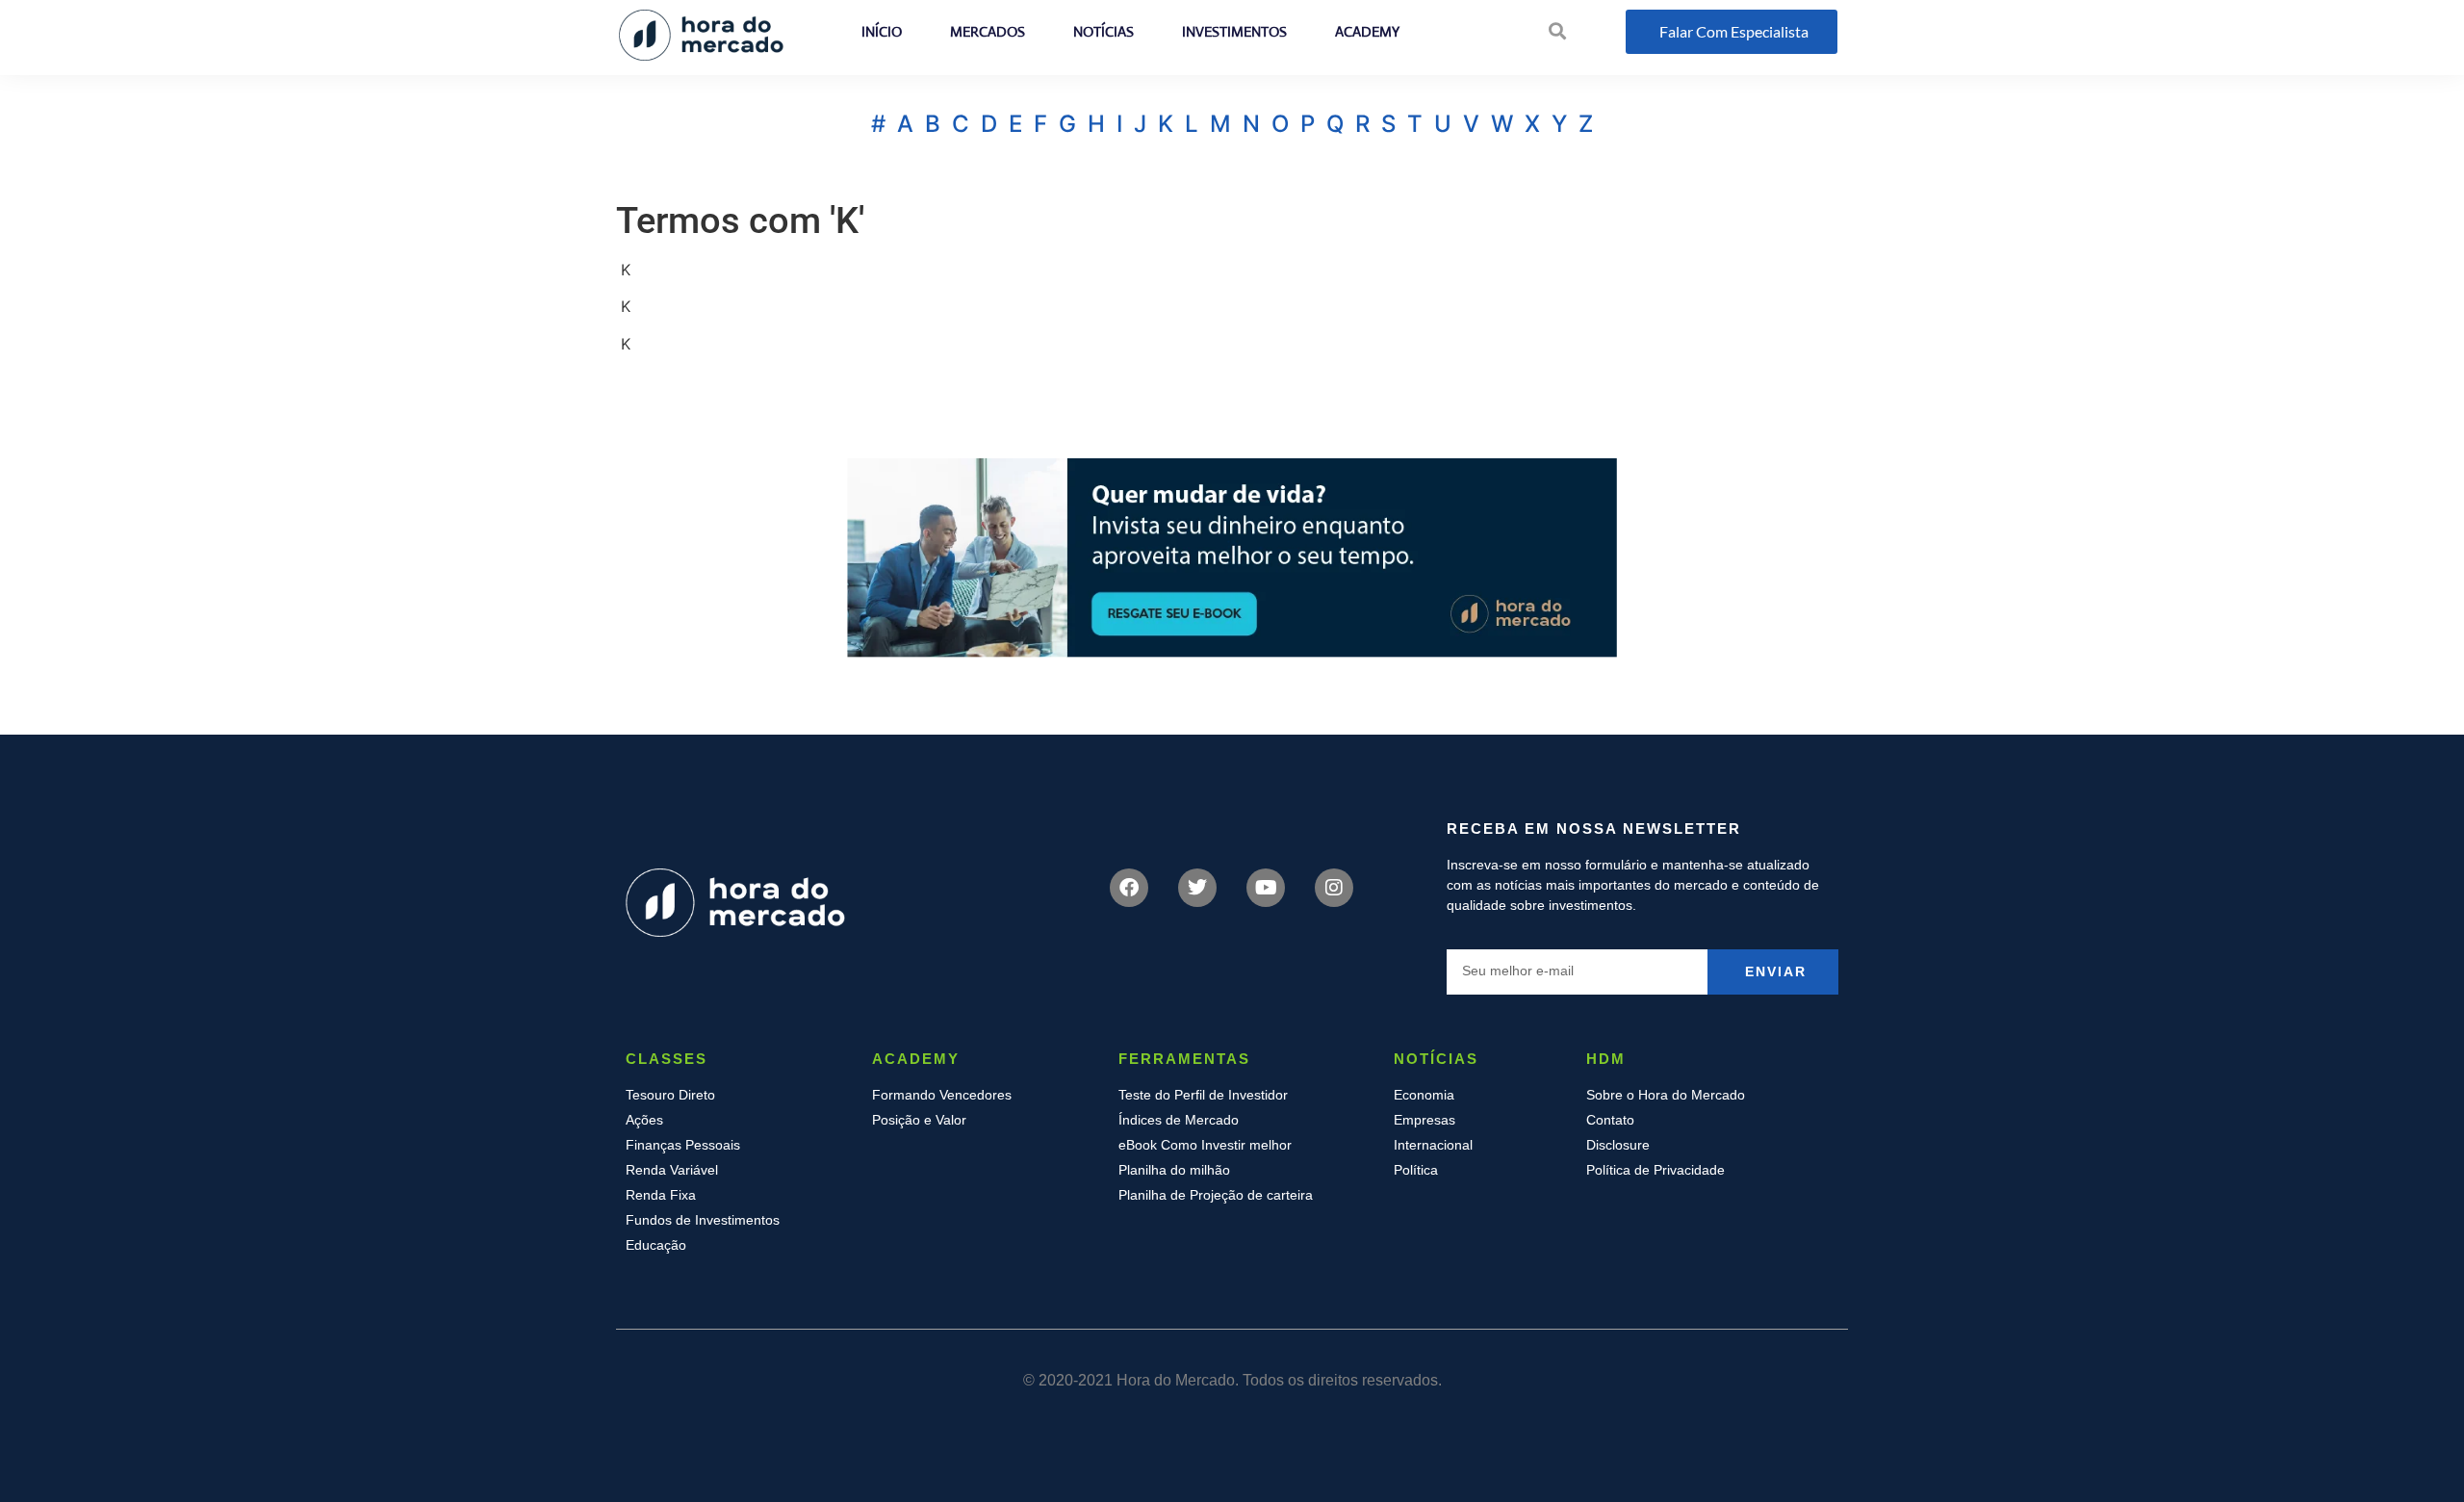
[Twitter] (1197, 888)
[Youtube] (1266, 888)
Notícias (1104, 31)
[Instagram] (1334, 888)
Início (882, 31)
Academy (1367, 31)
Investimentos (1234, 31)
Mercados (988, 31)
